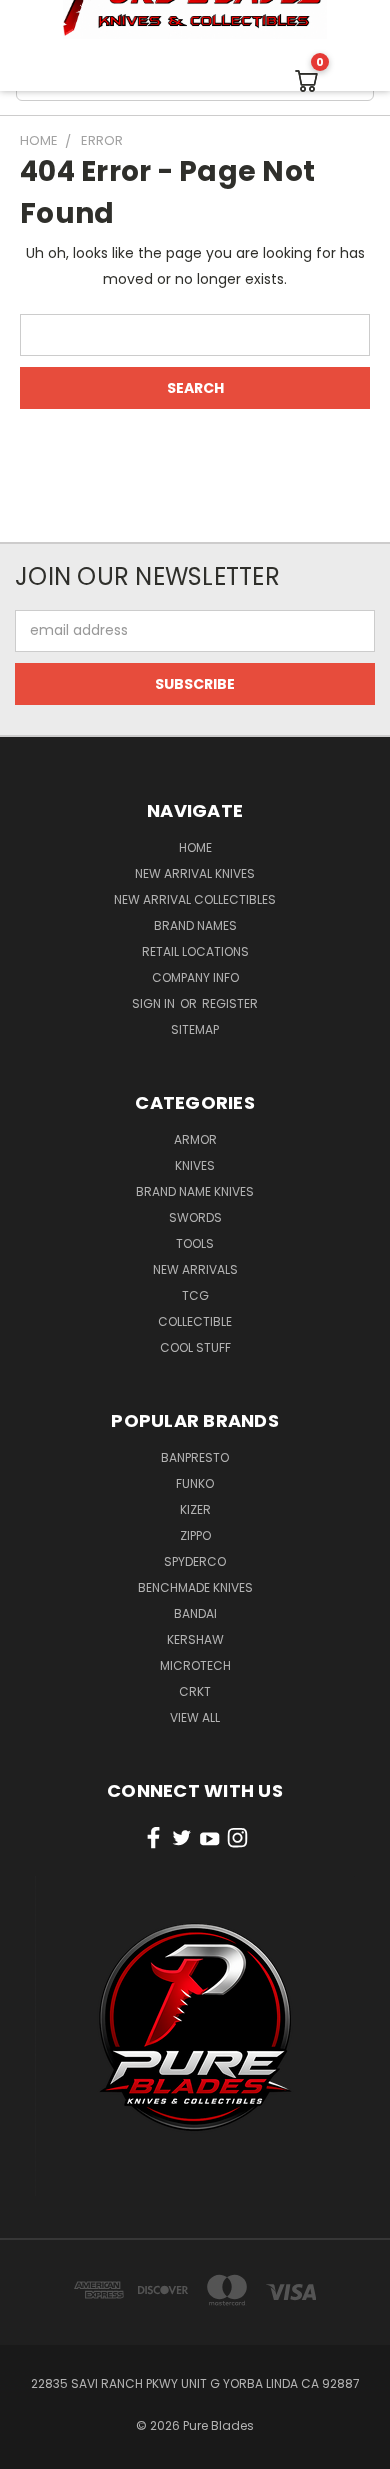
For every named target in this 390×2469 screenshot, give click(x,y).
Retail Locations (195, 951)
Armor (195, 1139)
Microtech (195, 1665)
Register (230, 1003)
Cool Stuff (195, 1347)
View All (195, 1717)
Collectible (195, 1321)
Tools (195, 1243)
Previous (31, 2449)
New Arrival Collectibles (195, 899)
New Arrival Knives (195, 873)
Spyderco (195, 1561)
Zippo (195, 1535)
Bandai (195, 1613)
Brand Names (195, 925)
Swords (195, 1217)
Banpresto (195, 1457)
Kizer (195, 1509)
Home (195, 847)
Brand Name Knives (195, 1191)
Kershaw (195, 1639)
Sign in (155, 1003)
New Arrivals (195, 1269)
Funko (195, 1483)
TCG (195, 1295)
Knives (195, 1165)
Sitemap (195, 1029)
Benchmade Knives (195, 1587)
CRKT (195, 1691)
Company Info (195, 977)
